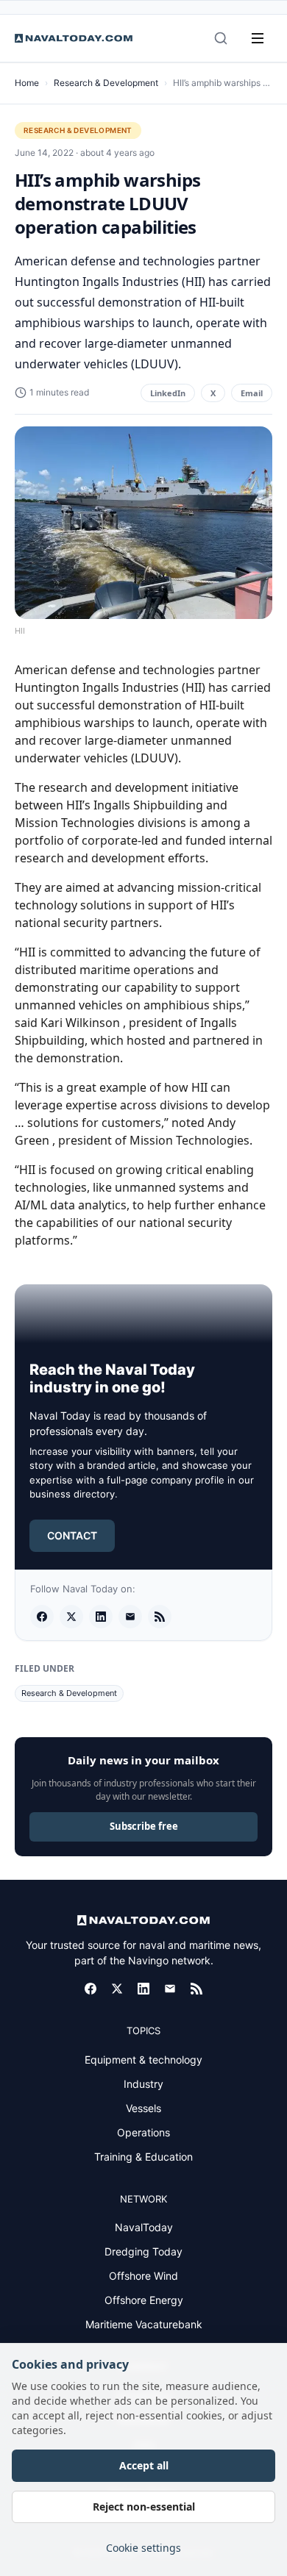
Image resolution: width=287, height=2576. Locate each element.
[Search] (221, 38)
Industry (143, 2084)
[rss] (160, 1617)
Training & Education (143, 2157)
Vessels (143, 2108)
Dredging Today (143, 2251)
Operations (143, 2132)
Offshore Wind (143, 2276)
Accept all (144, 2465)
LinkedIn (168, 393)
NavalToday (144, 2227)
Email (252, 393)
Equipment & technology (143, 2060)
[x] (71, 1617)
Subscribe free (144, 1826)
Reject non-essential (144, 2507)
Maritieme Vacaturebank (144, 2324)
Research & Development (106, 83)
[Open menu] (258, 38)
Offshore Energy (144, 2300)
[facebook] (42, 1617)
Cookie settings (143, 2548)
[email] (130, 1617)
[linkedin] (101, 1617)
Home (27, 83)
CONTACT (72, 1535)
